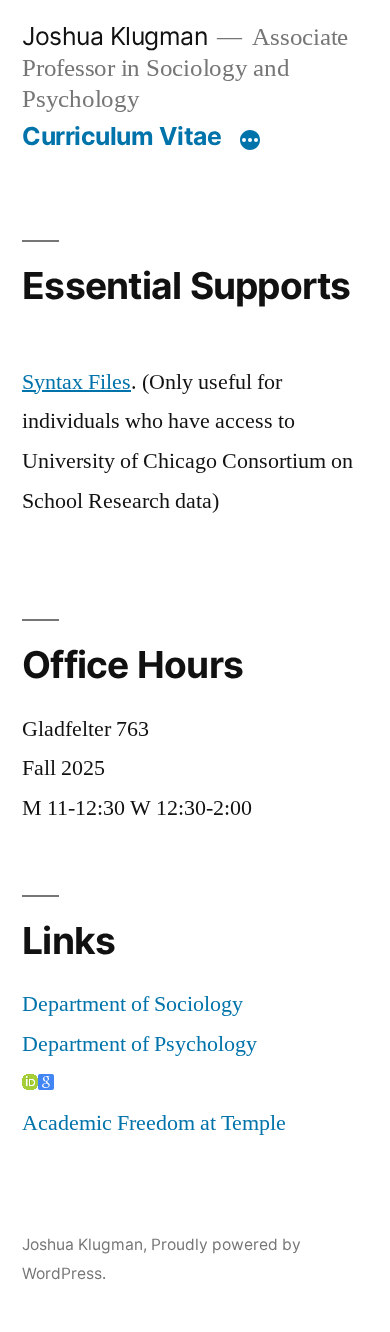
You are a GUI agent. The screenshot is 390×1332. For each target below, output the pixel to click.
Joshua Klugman (114, 36)
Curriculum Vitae (121, 136)
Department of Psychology (139, 1044)
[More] (250, 140)
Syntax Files (76, 382)
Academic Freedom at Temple (154, 1123)
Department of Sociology (132, 1004)
